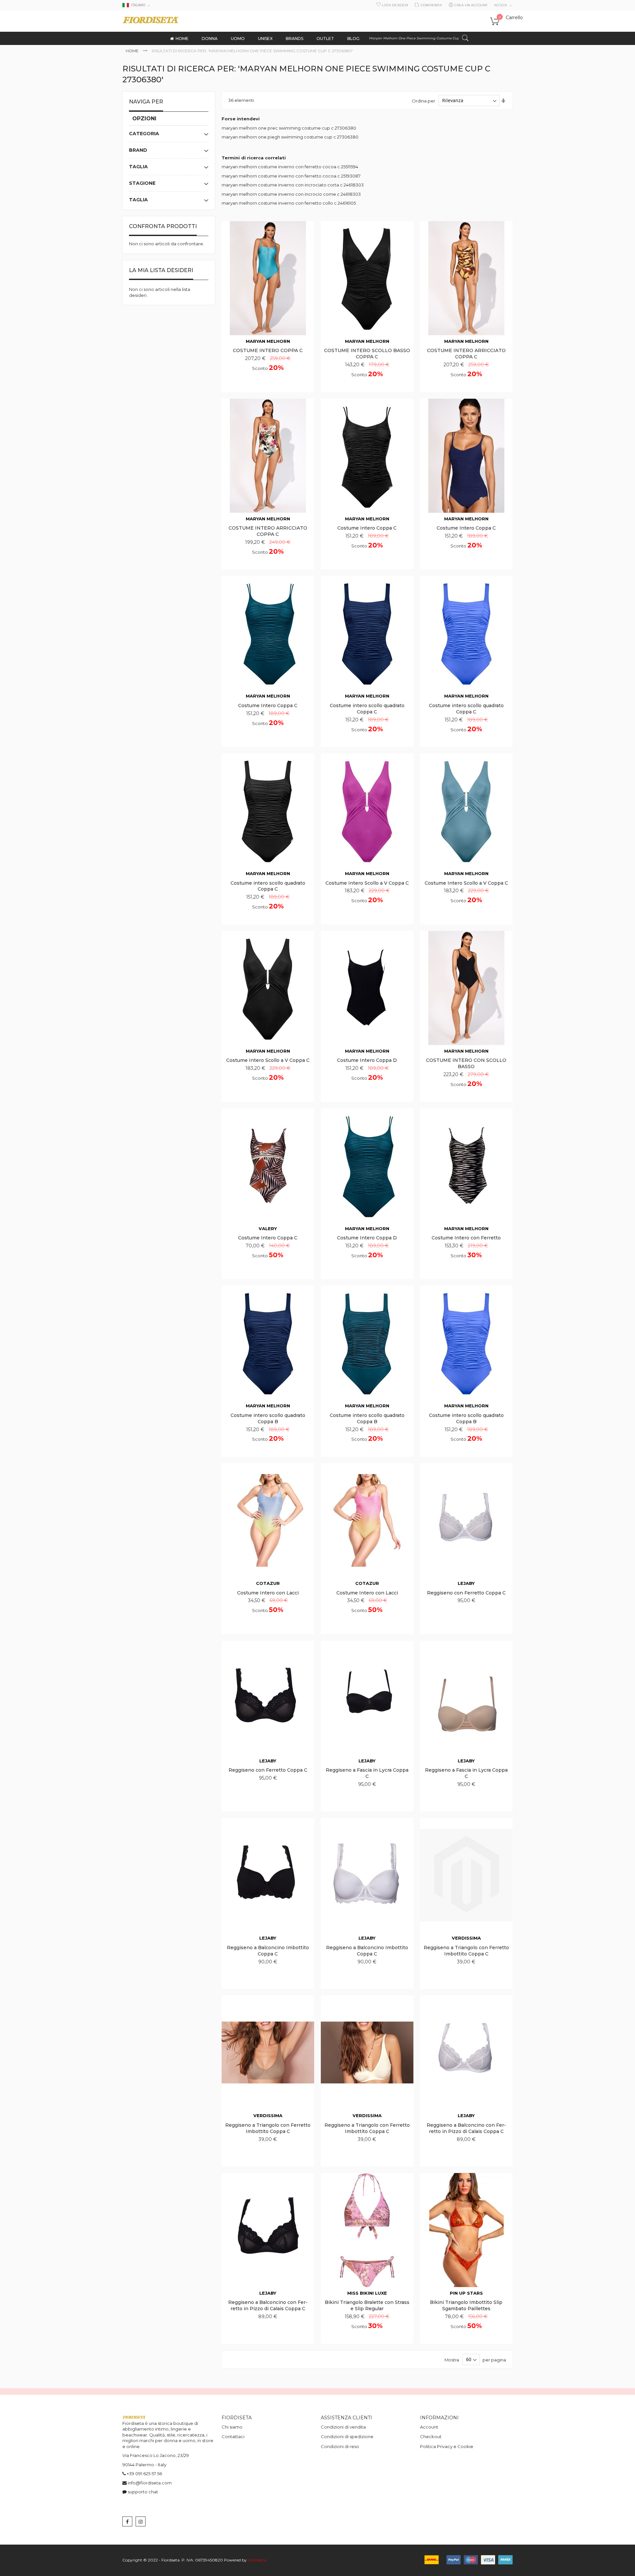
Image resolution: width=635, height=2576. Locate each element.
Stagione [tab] (142, 183)
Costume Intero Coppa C (367, 528)
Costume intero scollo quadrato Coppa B (268, 1418)
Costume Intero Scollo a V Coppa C (367, 883)
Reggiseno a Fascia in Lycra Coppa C (367, 1773)
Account (429, 2427)
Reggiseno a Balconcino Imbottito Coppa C (268, 1951)
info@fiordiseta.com (150, 2483)
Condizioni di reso (340, 2446)
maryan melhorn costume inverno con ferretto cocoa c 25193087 (291, 176)
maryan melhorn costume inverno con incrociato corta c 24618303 (293, 185)
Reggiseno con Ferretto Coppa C (466, 1593)
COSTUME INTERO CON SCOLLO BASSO (466, 1063)
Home (133, 51)
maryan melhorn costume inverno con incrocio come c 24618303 (291, 194)
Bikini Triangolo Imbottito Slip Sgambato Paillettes (466, 2305)
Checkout (431, 2436)
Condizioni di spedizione (347, 2436)
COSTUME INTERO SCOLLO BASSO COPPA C (367, 354)
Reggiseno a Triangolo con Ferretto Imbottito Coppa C (466, 1951)
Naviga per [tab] (146, 102)
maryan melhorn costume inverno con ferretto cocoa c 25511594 (290, 167)
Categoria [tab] (144, 134)
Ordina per (423, 101)
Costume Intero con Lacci (268, 1593)
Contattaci (233, 2436)
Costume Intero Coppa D (367, 1060)
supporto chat (143, 2492)
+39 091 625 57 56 (144, 2474)
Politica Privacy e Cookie (447, 2446)
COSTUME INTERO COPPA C (268, 350)
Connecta (257, 2560)
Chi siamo (232, 2427)
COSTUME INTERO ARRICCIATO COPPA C (466, 354)
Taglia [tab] (138, 167)
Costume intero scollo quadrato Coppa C (367, 709)
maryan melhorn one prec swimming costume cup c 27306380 (289, 128)
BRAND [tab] (138, 150)
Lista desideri (395, 5)
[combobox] (419, 38)
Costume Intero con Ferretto (466, 1238)
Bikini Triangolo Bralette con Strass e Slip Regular (367, 2305)
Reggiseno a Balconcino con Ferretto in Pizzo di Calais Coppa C (466, 2128)
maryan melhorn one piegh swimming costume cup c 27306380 (290, 137)
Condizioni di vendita (343, 2427)
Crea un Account (471, 5)
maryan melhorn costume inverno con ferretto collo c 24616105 (289, 203)
